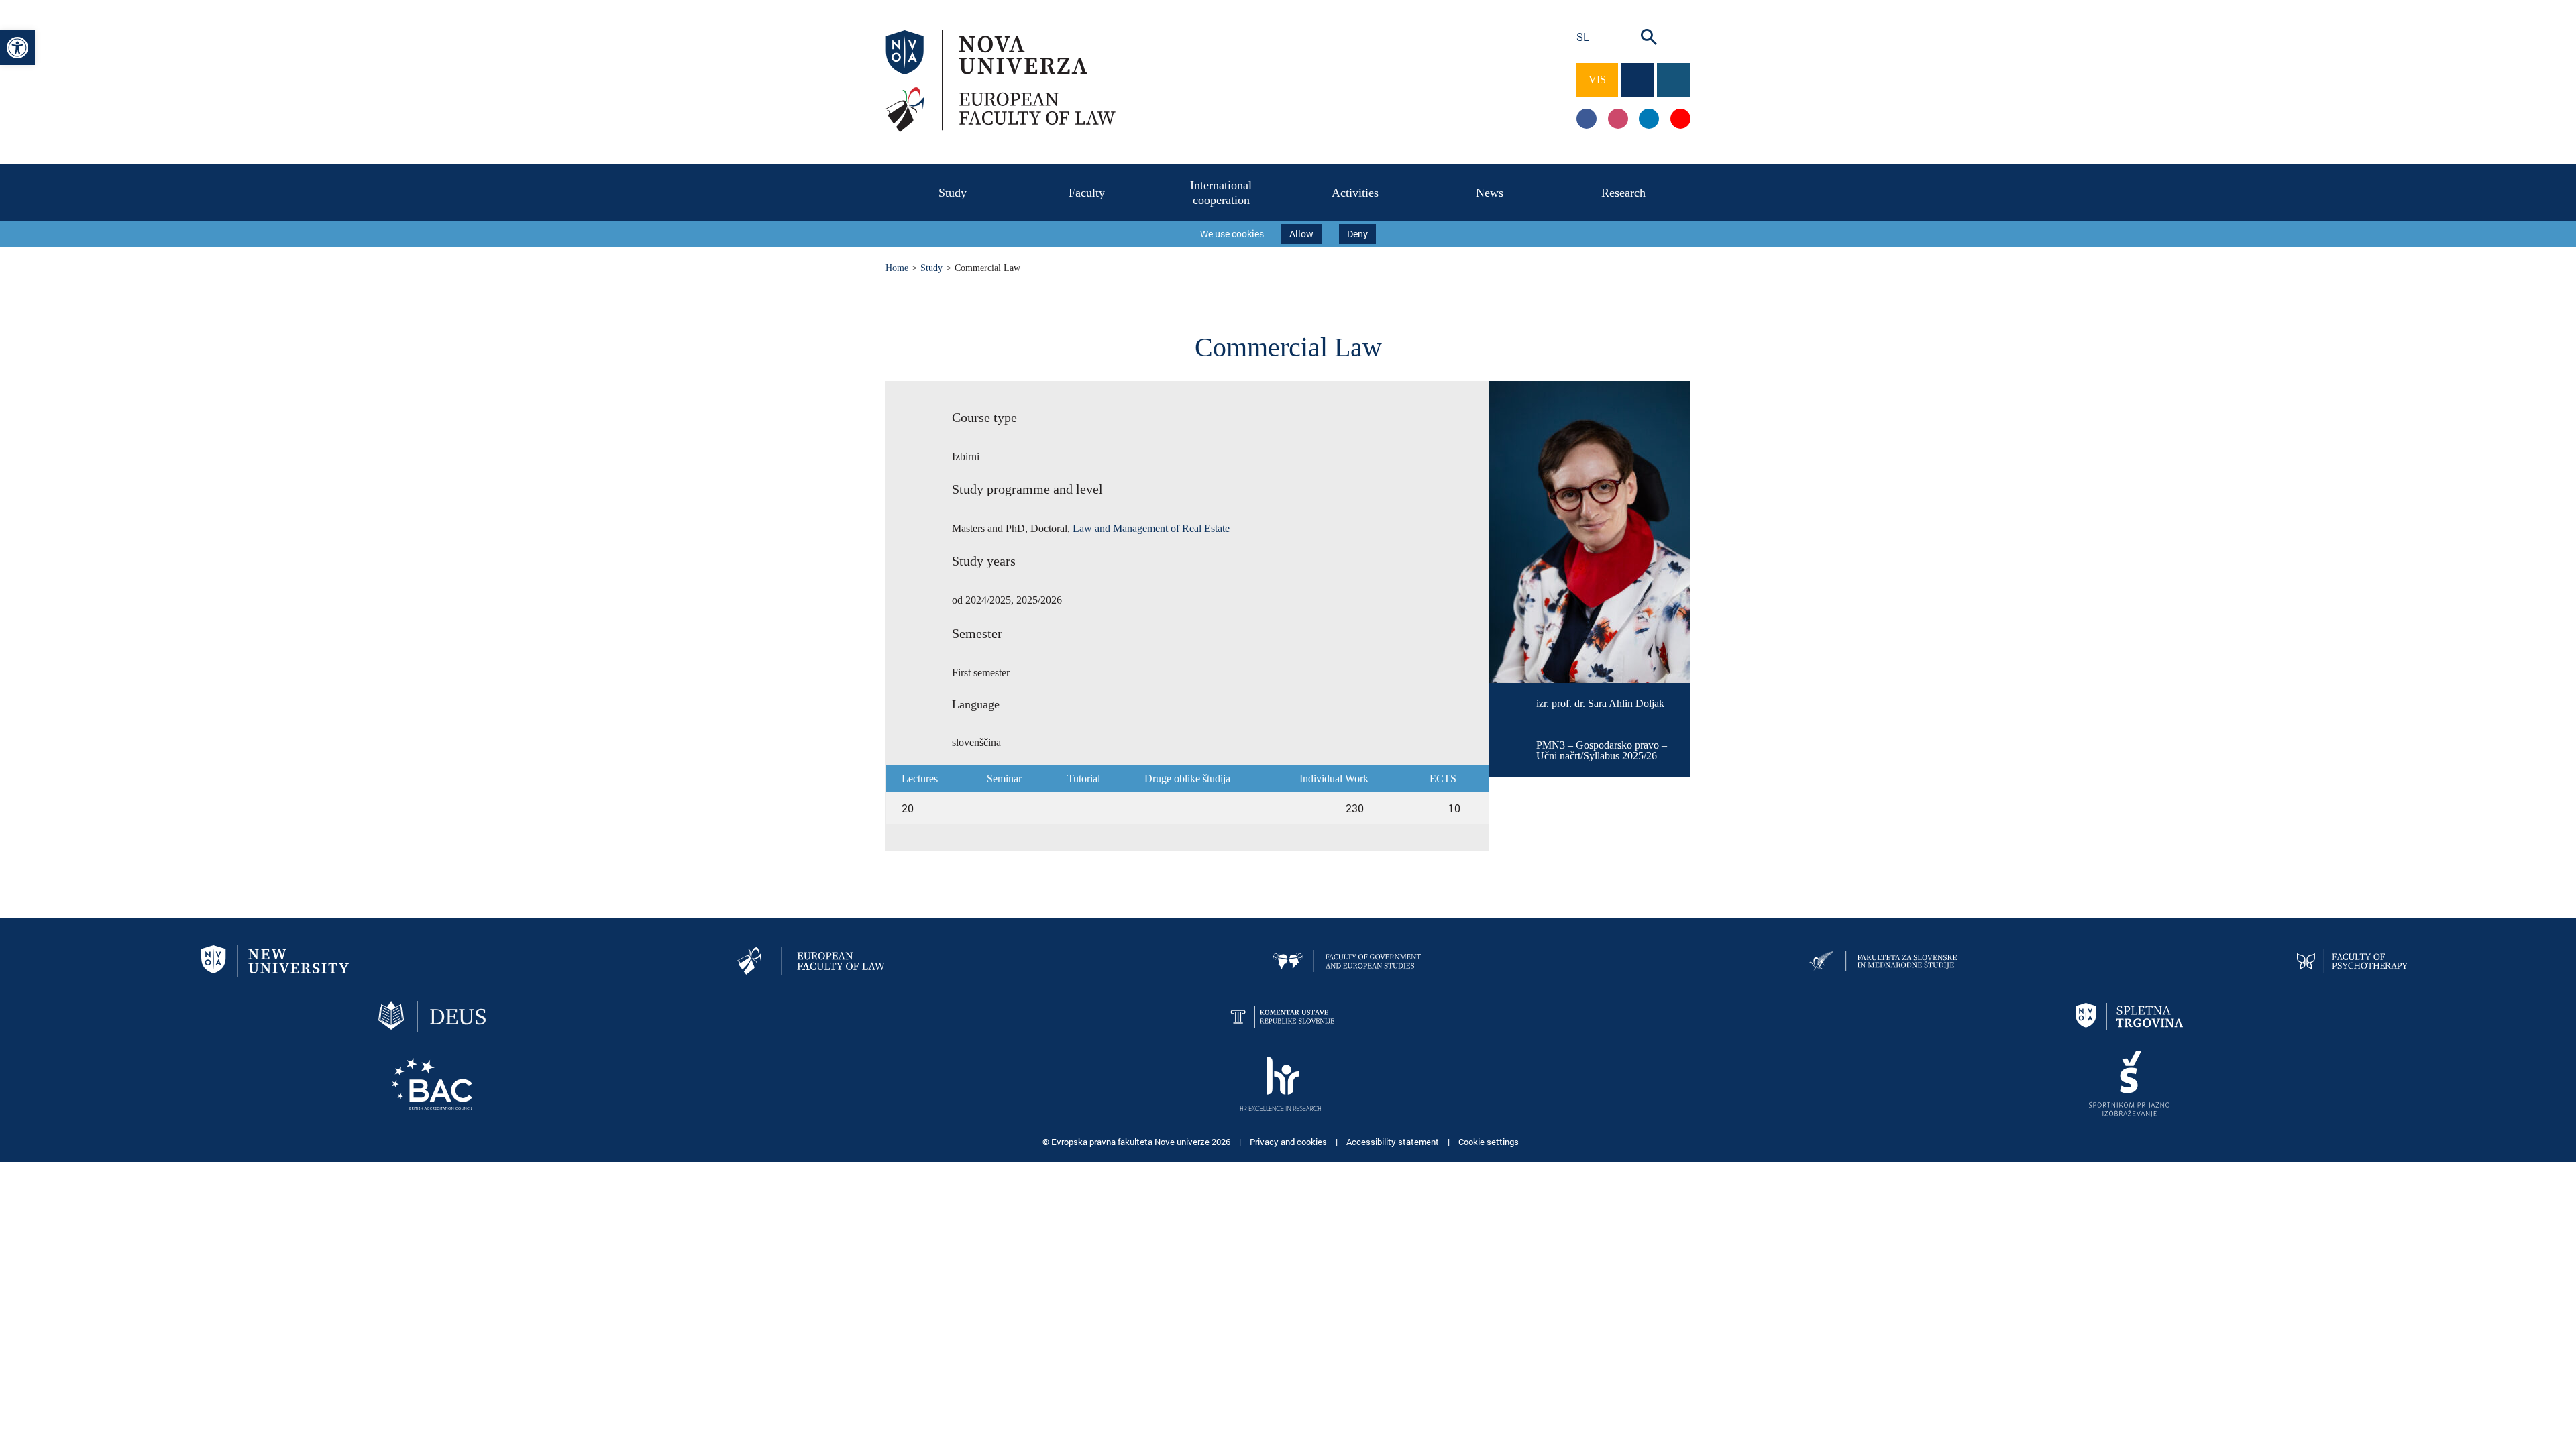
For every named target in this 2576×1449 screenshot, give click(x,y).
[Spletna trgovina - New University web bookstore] (2129, 1015)
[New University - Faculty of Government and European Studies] (1347, 960)
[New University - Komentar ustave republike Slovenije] (1281, 1015)
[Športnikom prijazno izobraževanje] (2129, 1082)
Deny (1357, 234)
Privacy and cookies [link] (1289, 1142)
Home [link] (897, 268)
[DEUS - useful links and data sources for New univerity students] (432, 1015)
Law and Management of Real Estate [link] (1151, 528)
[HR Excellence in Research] (1281, 1082)
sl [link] (1583, 37)
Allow (1301, 234)
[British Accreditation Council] (432, 1082)
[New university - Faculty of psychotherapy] (2352, 960)
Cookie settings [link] (1489, 1142)
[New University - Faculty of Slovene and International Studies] (1883, 960)
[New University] (275, 960)
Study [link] (931, 268)
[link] (17, 48)
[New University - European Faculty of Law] (811, 960)
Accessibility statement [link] (1394, 1142)
